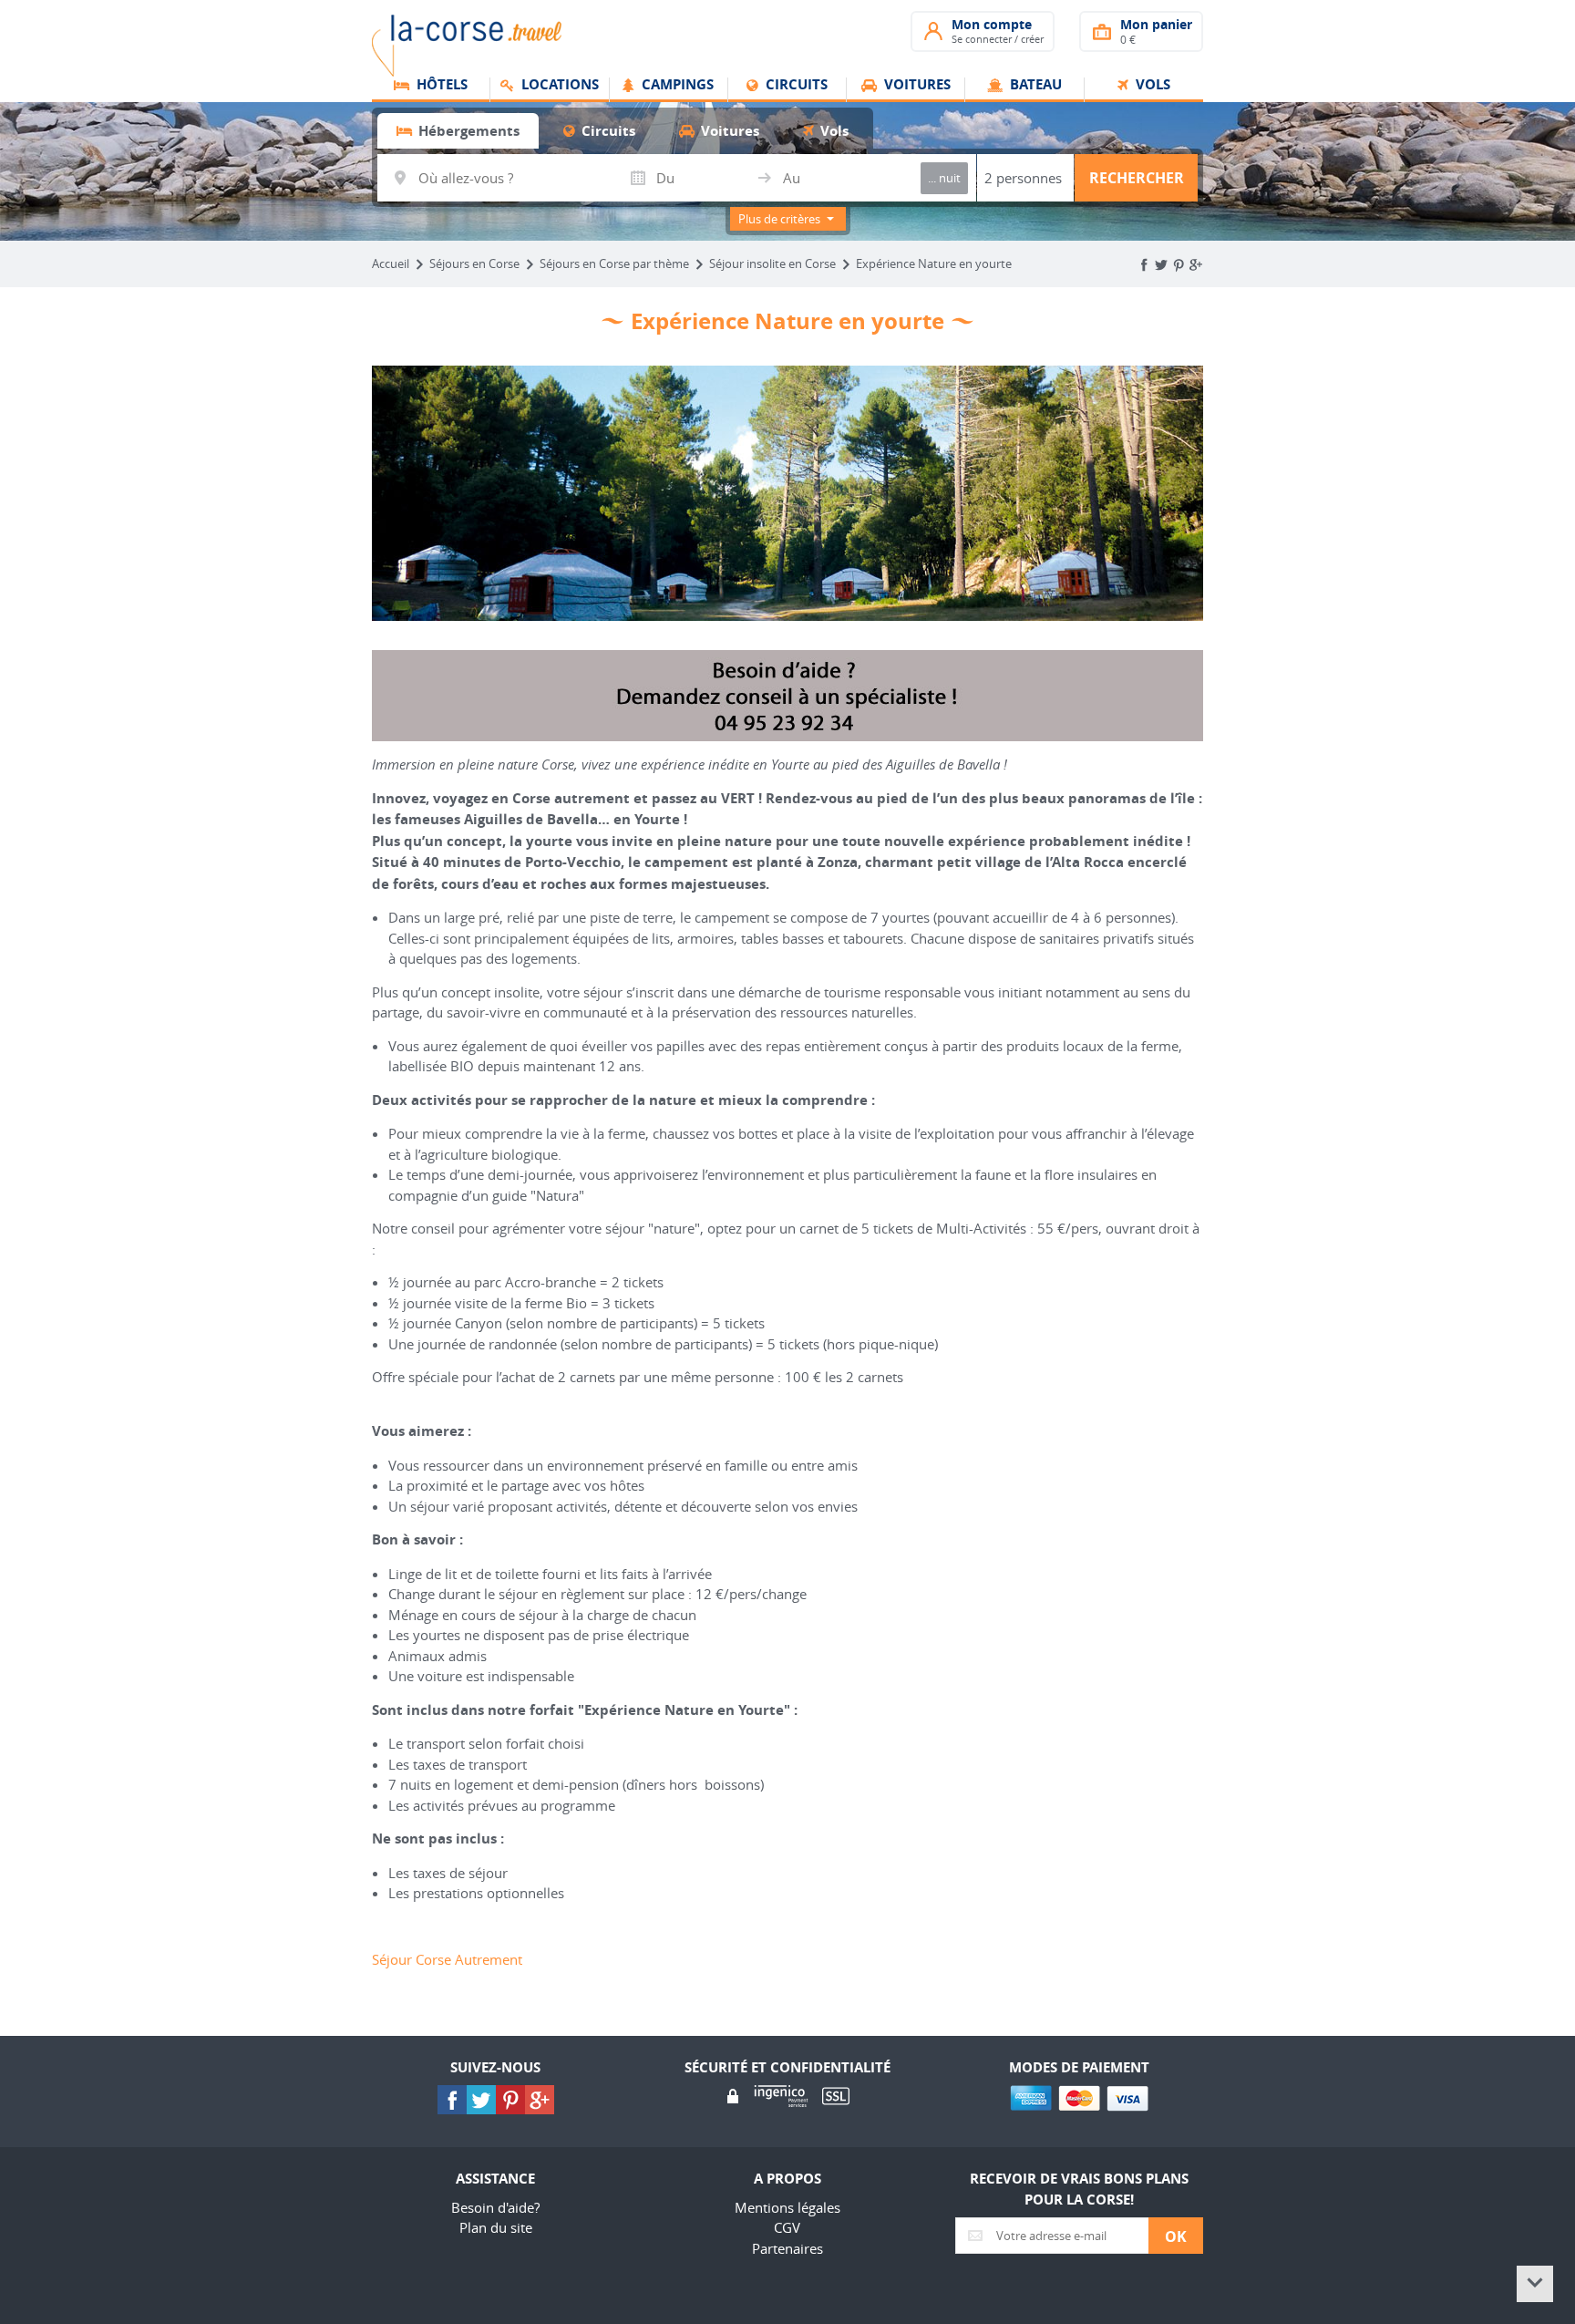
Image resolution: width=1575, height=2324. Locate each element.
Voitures (916, 86)
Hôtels (440, 86)
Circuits (795, 86)
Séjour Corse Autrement (447, 1959)
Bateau (1034, 86)
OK (1176, 2236)
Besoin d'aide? (495, 2207)
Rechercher (1137, 178)
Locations (558, 86)
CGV (787, 2227)
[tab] (458, 131)
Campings (676, 86)
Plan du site (496, 2227)
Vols (1151, 86)
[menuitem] (431, 90)
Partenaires (787, 2248)
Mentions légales (787, 2207)
